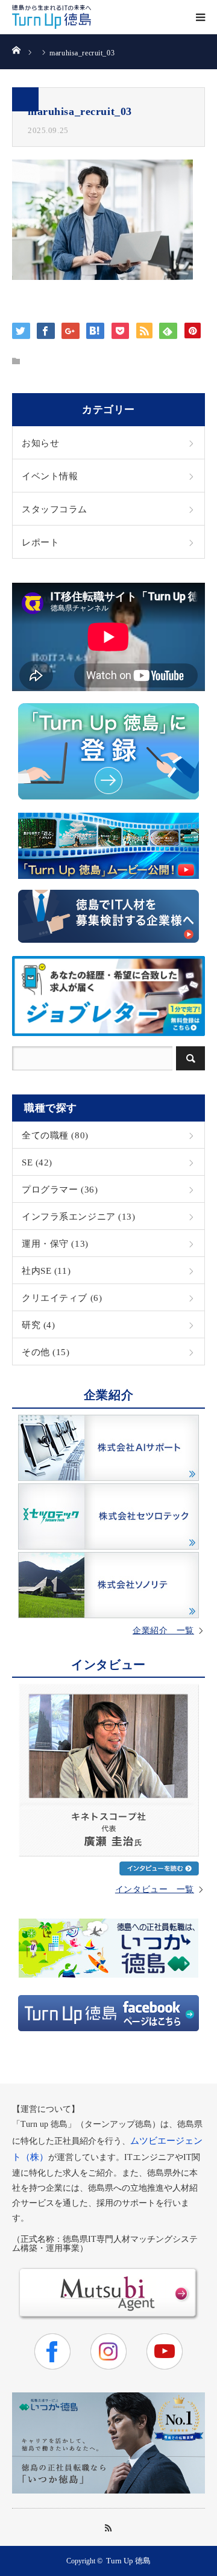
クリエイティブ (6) (62, 1298)
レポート (40, 542)
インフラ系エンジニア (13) (79, 1216)
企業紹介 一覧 (163, 1631)
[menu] (200, 17)
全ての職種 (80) (55, 1135)
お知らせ (40, 443)
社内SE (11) (46, 1271)
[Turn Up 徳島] (52, 17)
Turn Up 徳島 (128, 2561)
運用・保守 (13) (55, 1243)
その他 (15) (46, 1352)
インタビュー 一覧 (155, 1890)
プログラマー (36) (60, 1189)
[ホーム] (16, 49)
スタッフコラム (55, 509)
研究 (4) (38, 1325)
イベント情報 (50, 476)
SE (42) (37, 1162)
